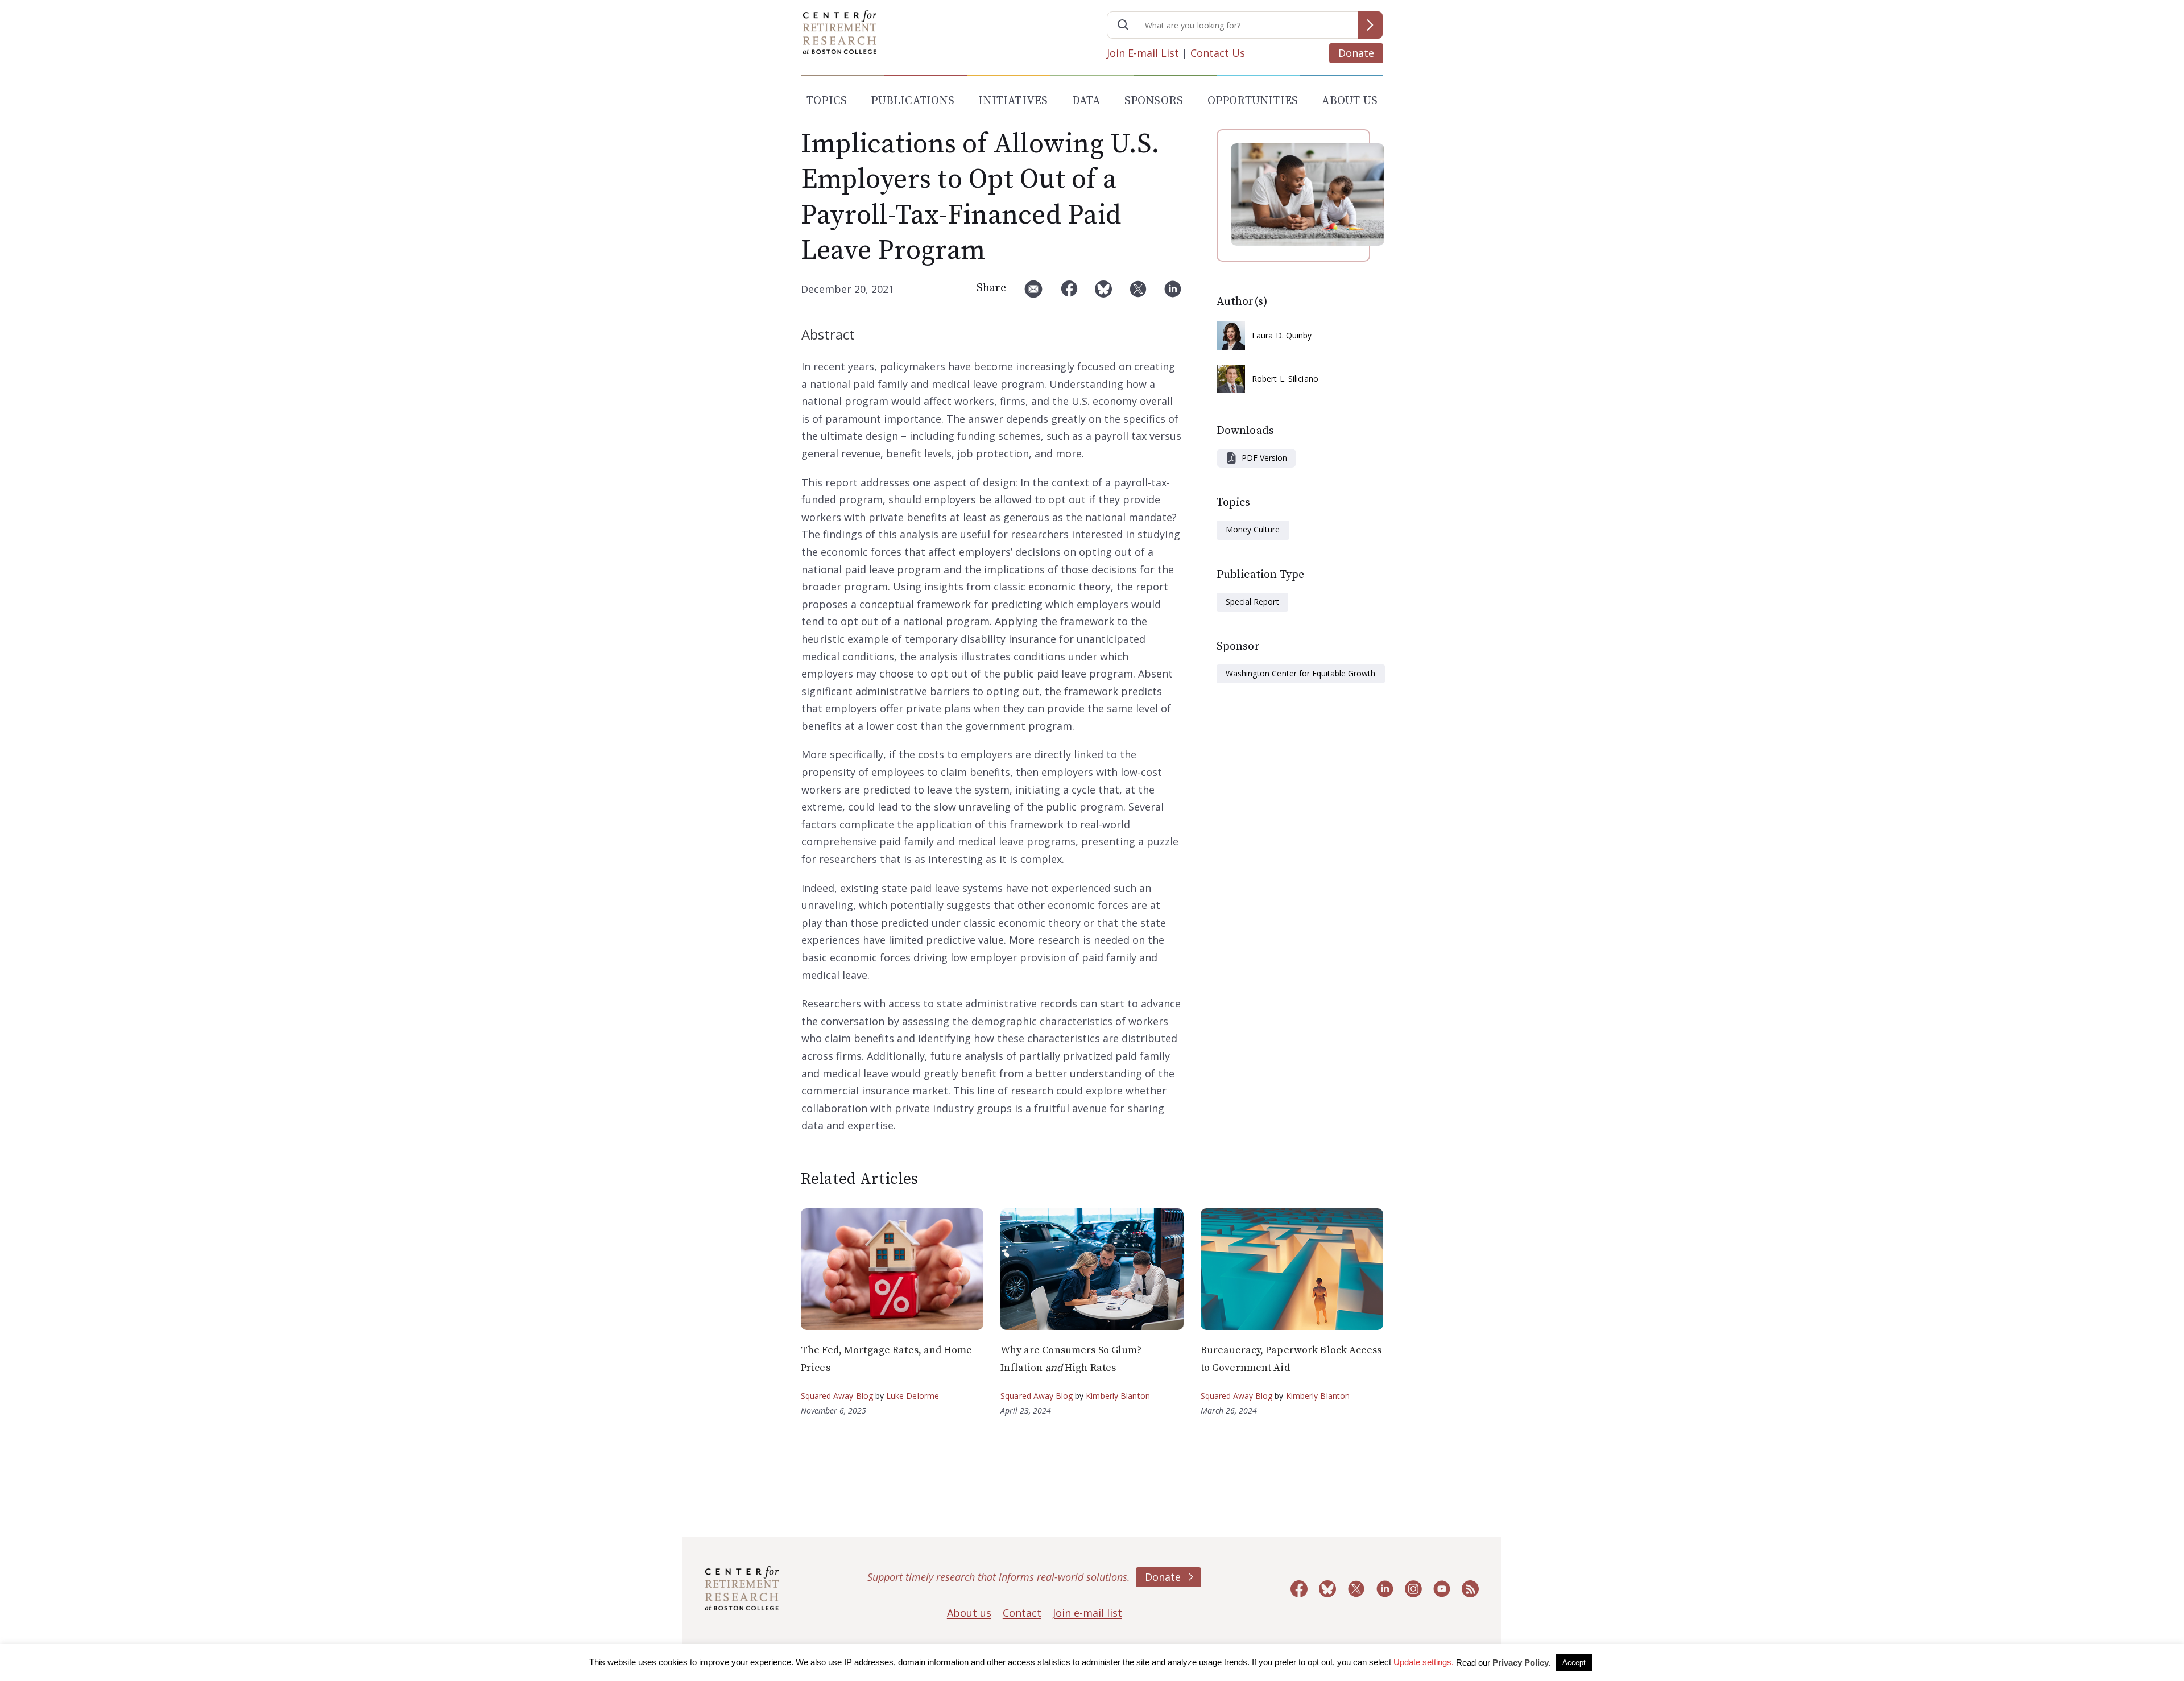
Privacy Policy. (1521, 1663)
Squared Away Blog (837, 1396)
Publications (912, 101)
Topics (827, 101)
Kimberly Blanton (1118, 1396)
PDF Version (1264, 458)
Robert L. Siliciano (1285, 379)
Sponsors (1154, 101)
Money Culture (1253, 529)
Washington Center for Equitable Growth (1301, 673)
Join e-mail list (1087, 1613)
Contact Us (1218, 53)
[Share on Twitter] (1138, 293)
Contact (1022, 1613)
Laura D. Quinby (1282, 335)
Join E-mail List (1143, 53)
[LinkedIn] (1173, 293)
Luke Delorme (913, 1396)
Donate (1356, 53)
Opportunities (1253, 101)
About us (969, 1613)
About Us (1350, 101)
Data (1086, 101)
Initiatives (1013, 101)
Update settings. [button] (1424, 1662)
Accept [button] (1574, 1663)
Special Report (1252, 602)
